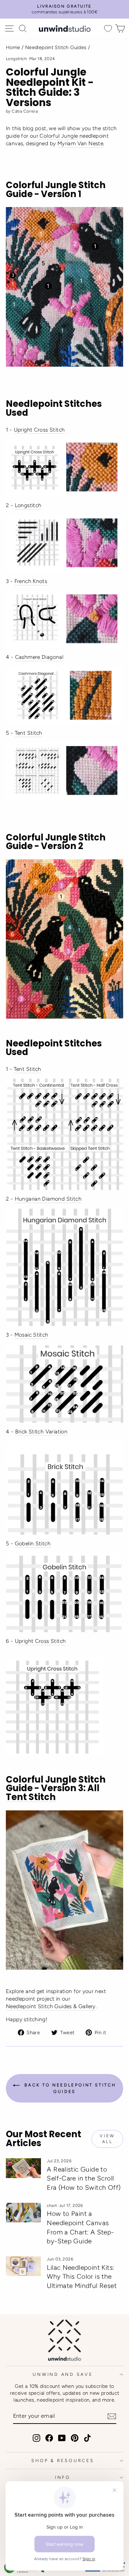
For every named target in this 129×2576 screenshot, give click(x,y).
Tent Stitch (29, 733)
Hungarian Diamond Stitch (48, 1199)
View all (107, 2139)
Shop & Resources (63, 2460)
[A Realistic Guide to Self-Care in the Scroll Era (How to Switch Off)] (23, 2168)
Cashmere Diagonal (39, 657)
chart (52, 2206)
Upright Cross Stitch (39, 430)
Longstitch (16, 59)
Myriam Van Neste (80, 143)
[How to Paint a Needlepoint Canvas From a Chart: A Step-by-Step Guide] (23, 2213)
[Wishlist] (108, 29)
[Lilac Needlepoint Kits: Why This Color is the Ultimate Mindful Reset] (23, 2266)
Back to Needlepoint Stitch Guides (69, 2088)
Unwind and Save (63, 2374)
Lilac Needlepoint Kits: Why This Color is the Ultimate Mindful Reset (82, 2277)
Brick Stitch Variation (41, 1432)
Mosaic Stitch (31, 1335)
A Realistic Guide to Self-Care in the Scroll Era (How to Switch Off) (84, 2178)
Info (63, 2477)
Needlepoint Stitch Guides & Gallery (51, 2006)
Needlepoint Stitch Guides (56, 47)
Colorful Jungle (59, 136)
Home (13, 47)
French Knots (31, 581)
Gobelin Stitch (33, 1543)
